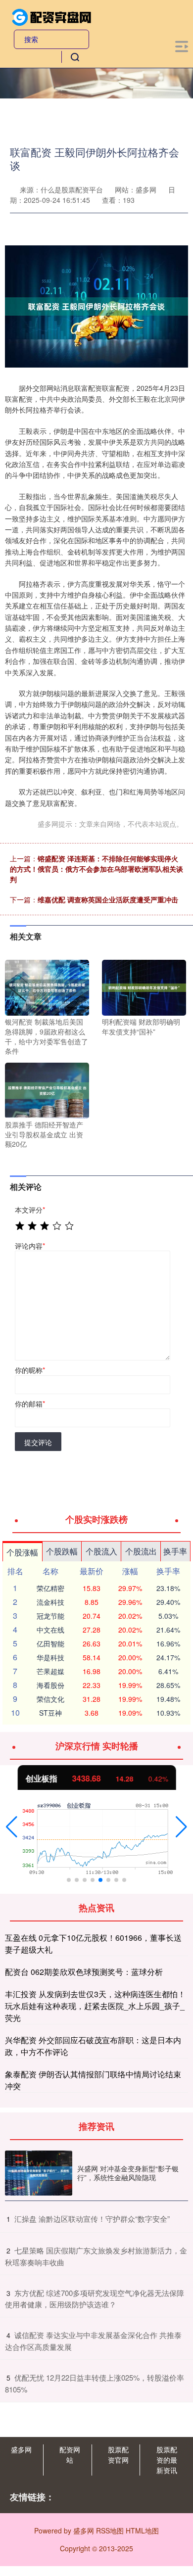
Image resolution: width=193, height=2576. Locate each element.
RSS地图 (110, 2530)
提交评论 (38, 1442)
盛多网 (21, 2449)
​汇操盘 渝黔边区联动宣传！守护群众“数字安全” (92, 2219)
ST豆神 (50, 1713)
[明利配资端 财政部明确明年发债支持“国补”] (144, 986)
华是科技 (50, 1657)
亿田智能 (50, 1643)
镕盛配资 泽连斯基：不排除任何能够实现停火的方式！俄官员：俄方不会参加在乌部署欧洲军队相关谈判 (96, 869)
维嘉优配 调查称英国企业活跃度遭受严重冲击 (108, 899)
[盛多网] (52, 16)
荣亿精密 (50, 1588)
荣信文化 (50, 1699)
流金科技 (50, 1602)
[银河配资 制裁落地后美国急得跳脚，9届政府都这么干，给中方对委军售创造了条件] (47, 986)
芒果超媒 (50, 1671)
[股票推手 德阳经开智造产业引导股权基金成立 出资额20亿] (47, 1089)
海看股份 (50, 1685)
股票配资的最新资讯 (167, 2460)
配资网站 (70, 2455)
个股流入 (101, 1551)
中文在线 (50, 1630)
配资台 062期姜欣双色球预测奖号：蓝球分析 (84, 1972)
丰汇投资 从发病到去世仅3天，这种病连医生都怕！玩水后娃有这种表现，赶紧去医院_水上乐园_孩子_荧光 (95, 2006)
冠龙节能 (50, 1616)
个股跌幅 (62, 1551)
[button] (12, 1827)
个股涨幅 (22, 1552)
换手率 (175, 1551)
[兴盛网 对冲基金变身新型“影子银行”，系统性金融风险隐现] (39, 2173)
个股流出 (141, 1551)
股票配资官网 (118, 2455)
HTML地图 (142, 2530)
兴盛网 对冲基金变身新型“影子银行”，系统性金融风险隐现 (128, 2173)
